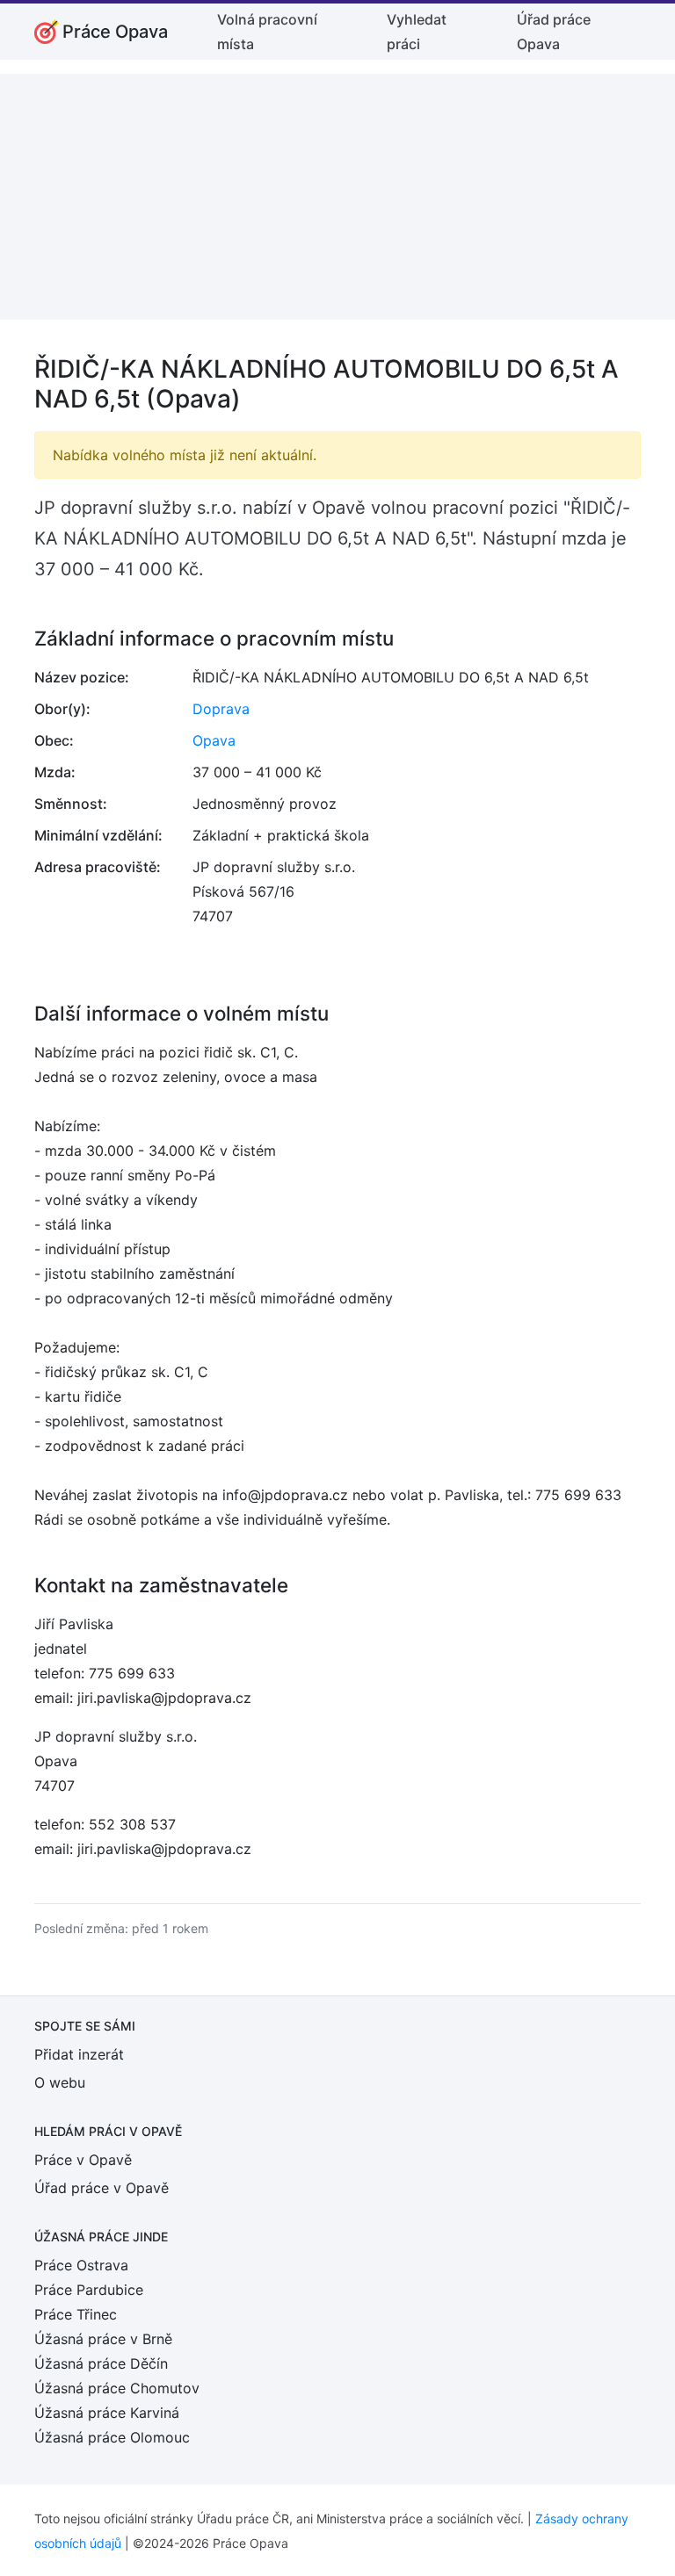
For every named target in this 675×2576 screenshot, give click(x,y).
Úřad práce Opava (554, 32)
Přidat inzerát (79, 2054)
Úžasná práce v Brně (103, 2339)
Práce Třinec (76, 2314)
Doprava (221, 709)
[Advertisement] (337, 197)
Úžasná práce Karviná (107, 2413)
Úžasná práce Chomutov (117, 2388)
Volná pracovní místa (267, 32)
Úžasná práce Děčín (101, 2363)
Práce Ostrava (81, 2265)
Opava (214, 740)
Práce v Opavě (83, 2160)
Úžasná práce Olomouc (112, 2437)
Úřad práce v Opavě (102, 2188)
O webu (60, 2082)
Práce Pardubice (89, 2290)
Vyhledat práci (417, 32)
